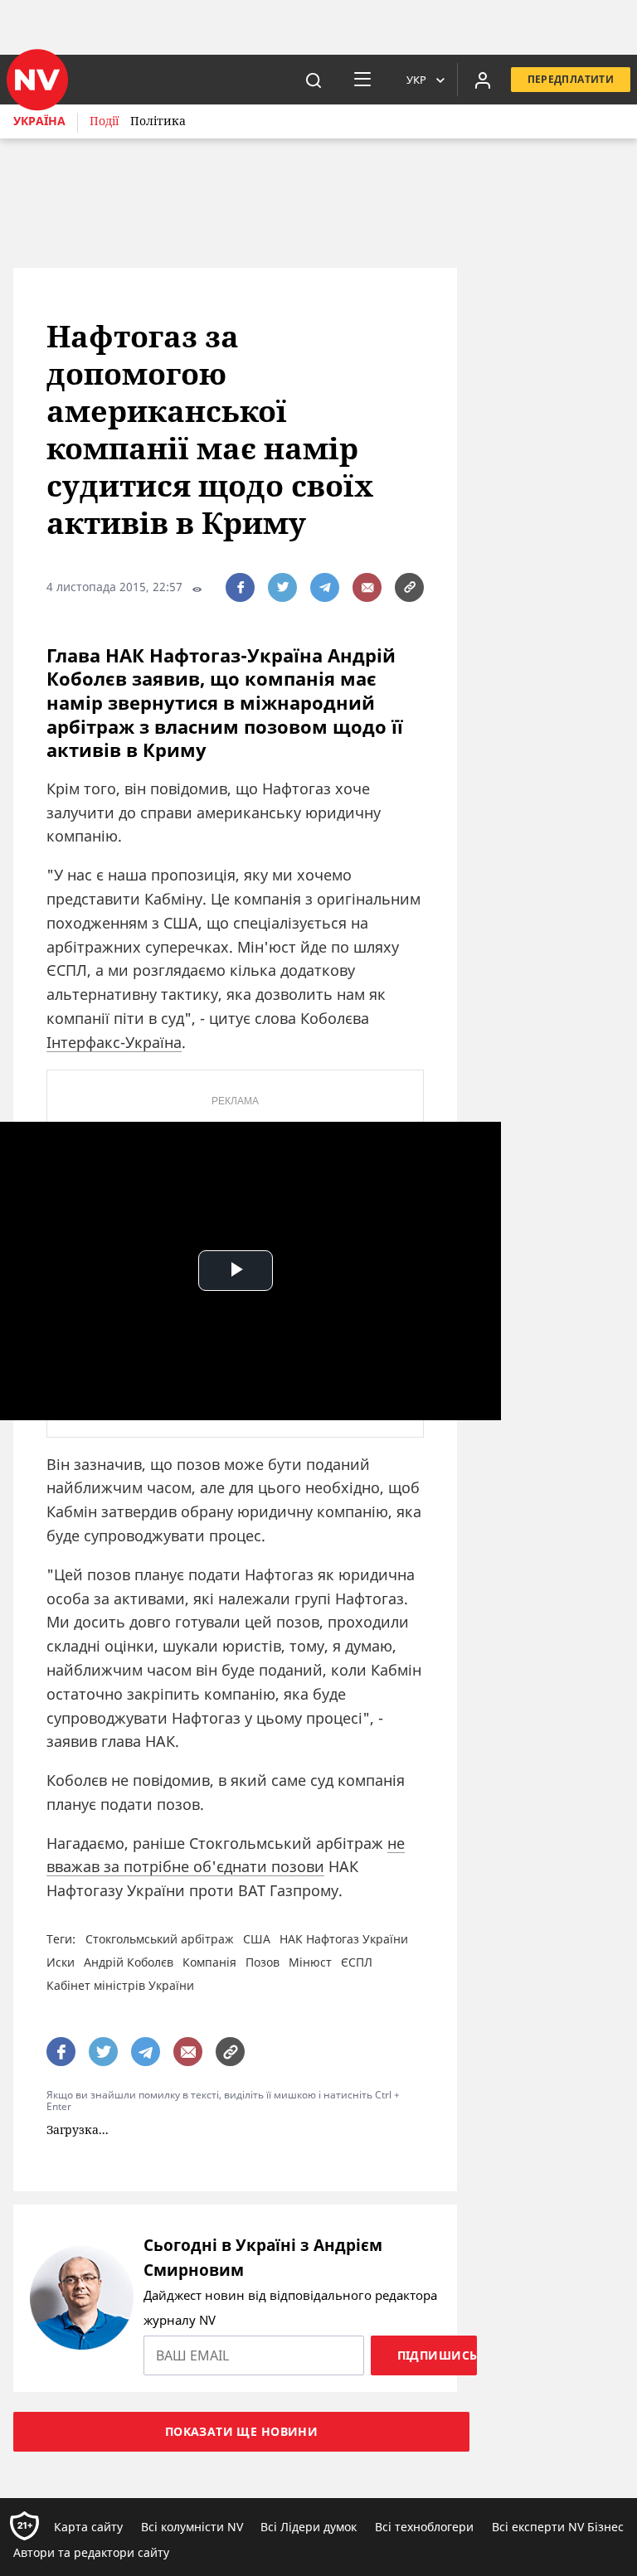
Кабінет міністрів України (120, 1985)
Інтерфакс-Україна (114, 1042)
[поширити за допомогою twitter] (282, 587)
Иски (61, 1962)
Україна (39, 121)
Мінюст (310, 1962)
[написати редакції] (367, 587)
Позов (263, 1962)
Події (104, 121)
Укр (416, 80)
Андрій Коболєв (129, 1962)
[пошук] (314, 80)
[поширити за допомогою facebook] (240, 587)
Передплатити (571, 79)
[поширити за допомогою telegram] (325, 587)
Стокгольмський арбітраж (160, 1939)
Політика (158, 121)
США (257, 1939)
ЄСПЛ (357, 1962)
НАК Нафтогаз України (344, 1939)
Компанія (209, 1962)
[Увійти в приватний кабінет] (483, 80)
